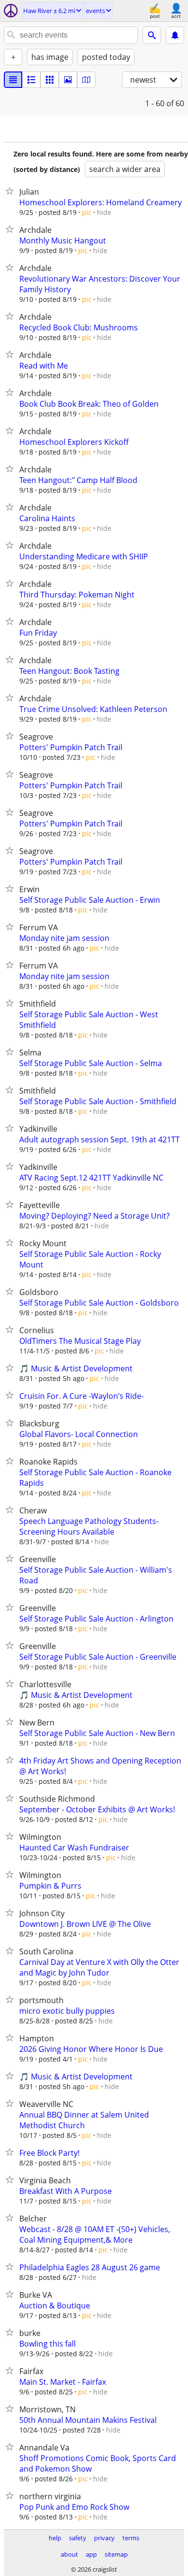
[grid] (50, 80)
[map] (86, 80)
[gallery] (68, 80)
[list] (13, 80)
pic (87, 212)
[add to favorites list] (12, 191)
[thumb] (31, 80)
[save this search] (175, 35)
